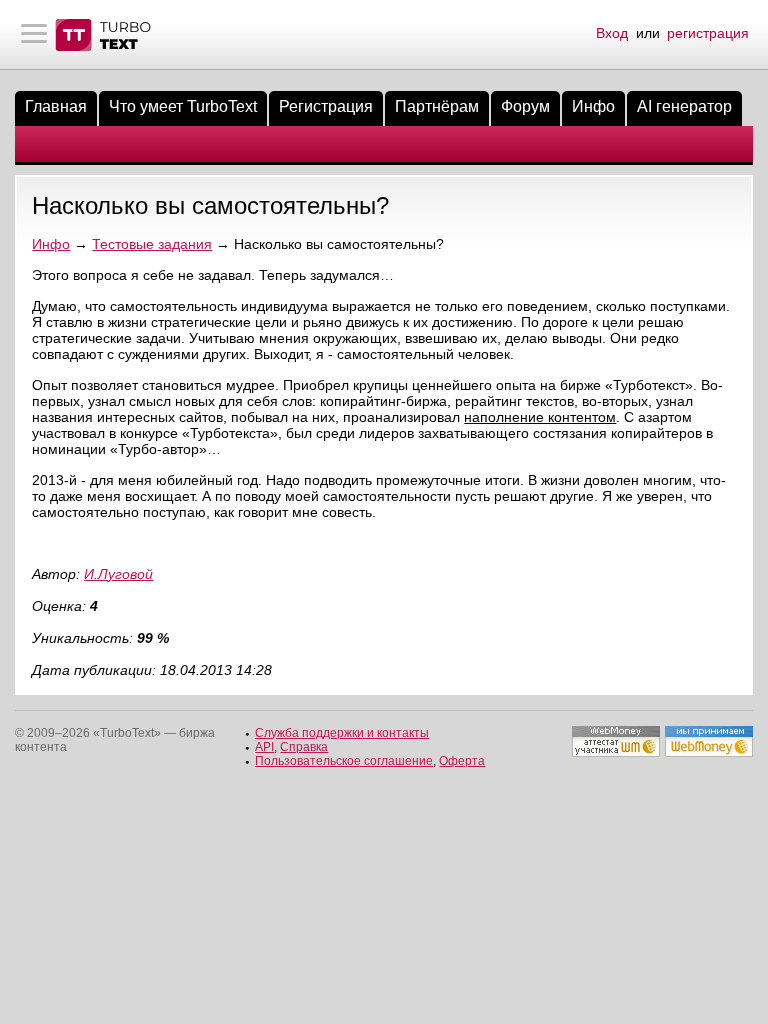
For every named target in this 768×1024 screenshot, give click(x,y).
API (264, 747)
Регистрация (326, 106)
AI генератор (684, 106)
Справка (304, 747)
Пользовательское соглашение (344, 761)
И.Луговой (118, 574)
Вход (612, 33)
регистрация (708, 33)
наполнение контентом (540, 417)
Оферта (462, 761)
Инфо (593, 106)
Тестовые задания (152, 244)
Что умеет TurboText (183, 106)
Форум (525, 106)
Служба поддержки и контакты (342, 733)
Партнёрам (437, 106)
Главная (56, 106)
